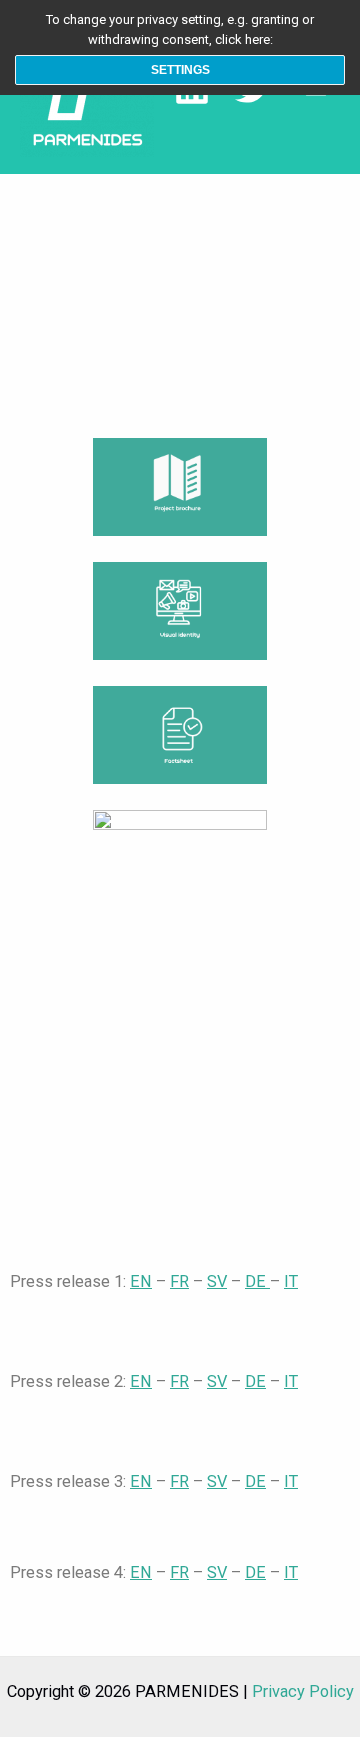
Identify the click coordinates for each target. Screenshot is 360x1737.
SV (217, 1281)
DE (257, 1281)
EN (141, 1281)
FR (179, 1281)
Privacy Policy (303, 1691)
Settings (180, 70)
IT (291, 1281)
